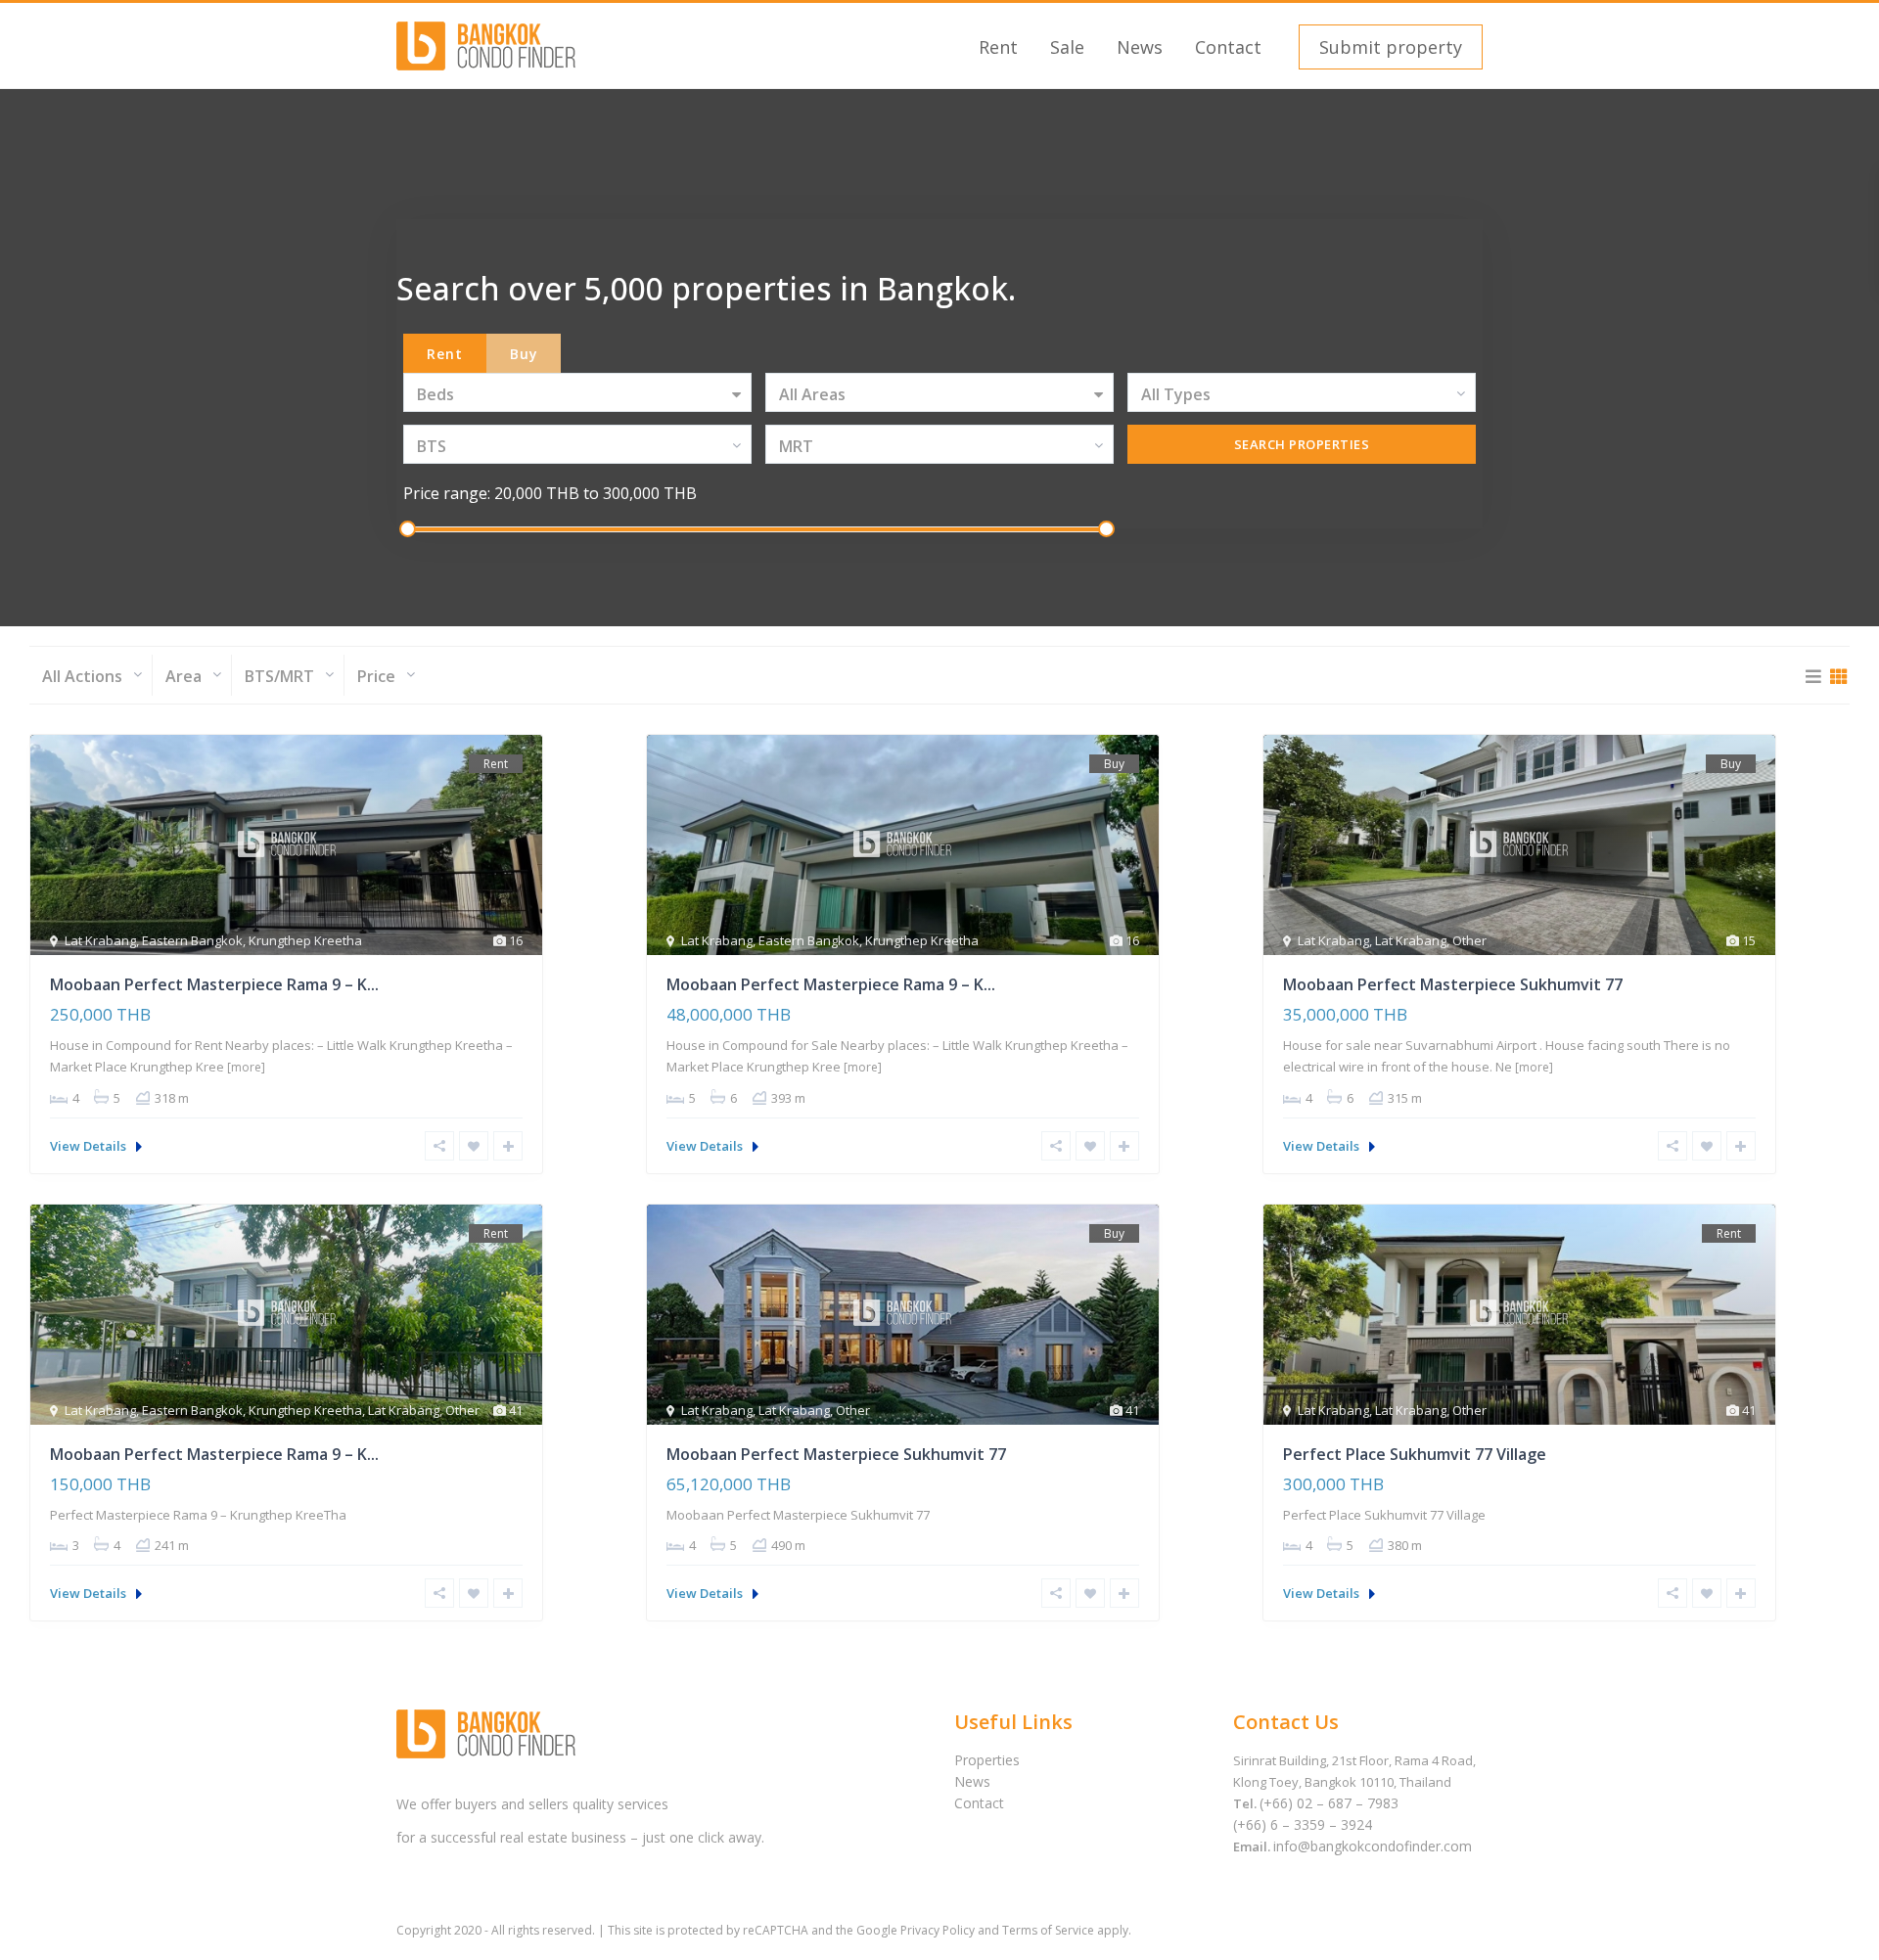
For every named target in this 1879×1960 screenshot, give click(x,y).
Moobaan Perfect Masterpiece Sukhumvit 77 (1453, 984)
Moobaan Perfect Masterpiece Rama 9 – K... (214, 984)
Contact (1228, 47)
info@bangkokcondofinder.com (1373, 1846)
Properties (987, 1760)
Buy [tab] (524, 354)
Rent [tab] (445, 354)
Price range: (447, 493)
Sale (1067, 47)
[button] (1388, 47)
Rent (998, 47)
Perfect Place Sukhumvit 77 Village (1415, 1454)
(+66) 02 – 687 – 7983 (1329, 1803)
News (1140, 47)
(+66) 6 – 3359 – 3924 (1303, 1824)
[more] (246, 1067)
